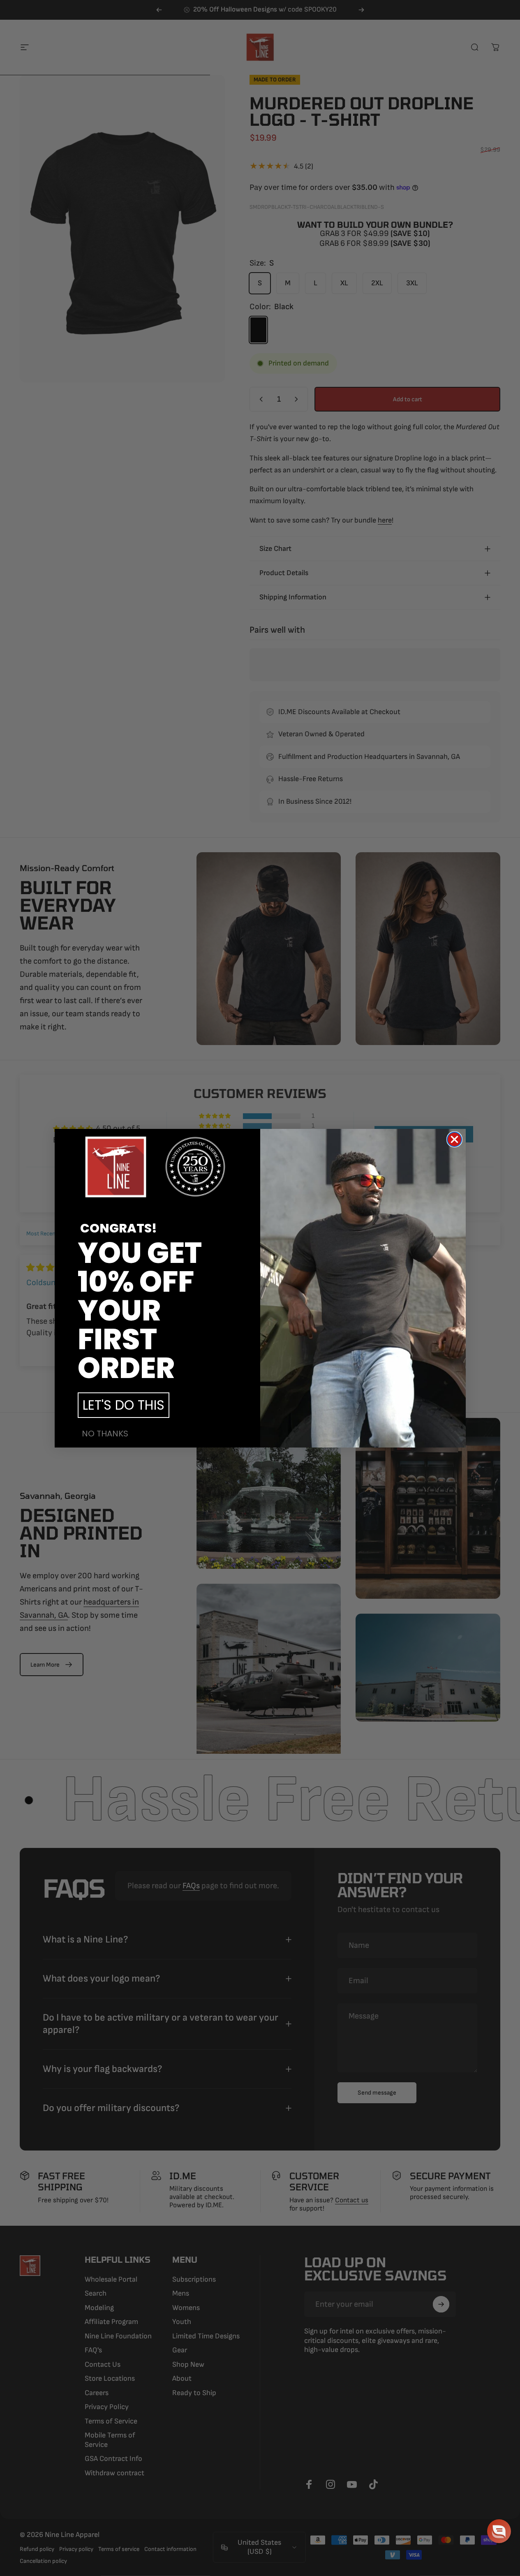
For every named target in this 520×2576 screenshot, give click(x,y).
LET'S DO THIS (124, 1405)
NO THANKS (105, 1434)
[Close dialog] (454, 1139)
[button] (499, 2531)
